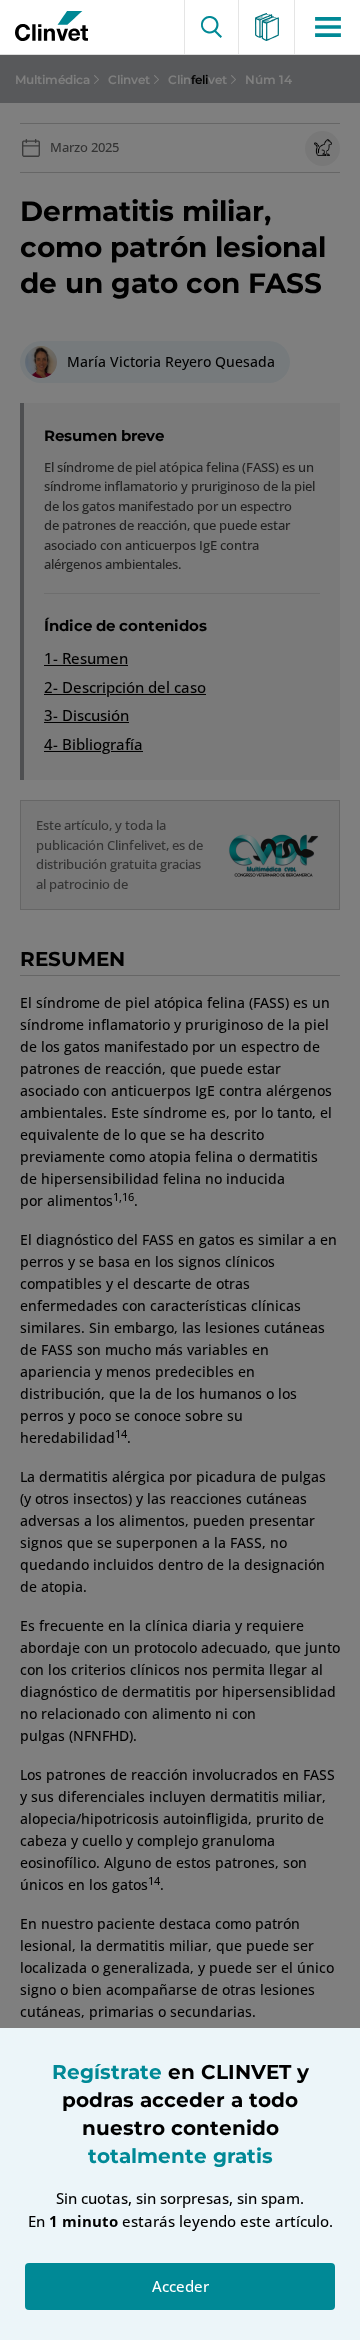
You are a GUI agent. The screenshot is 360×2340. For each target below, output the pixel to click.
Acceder (180, 2286)
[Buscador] (211, 27)
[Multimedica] (267, 27)
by (47, 27)
